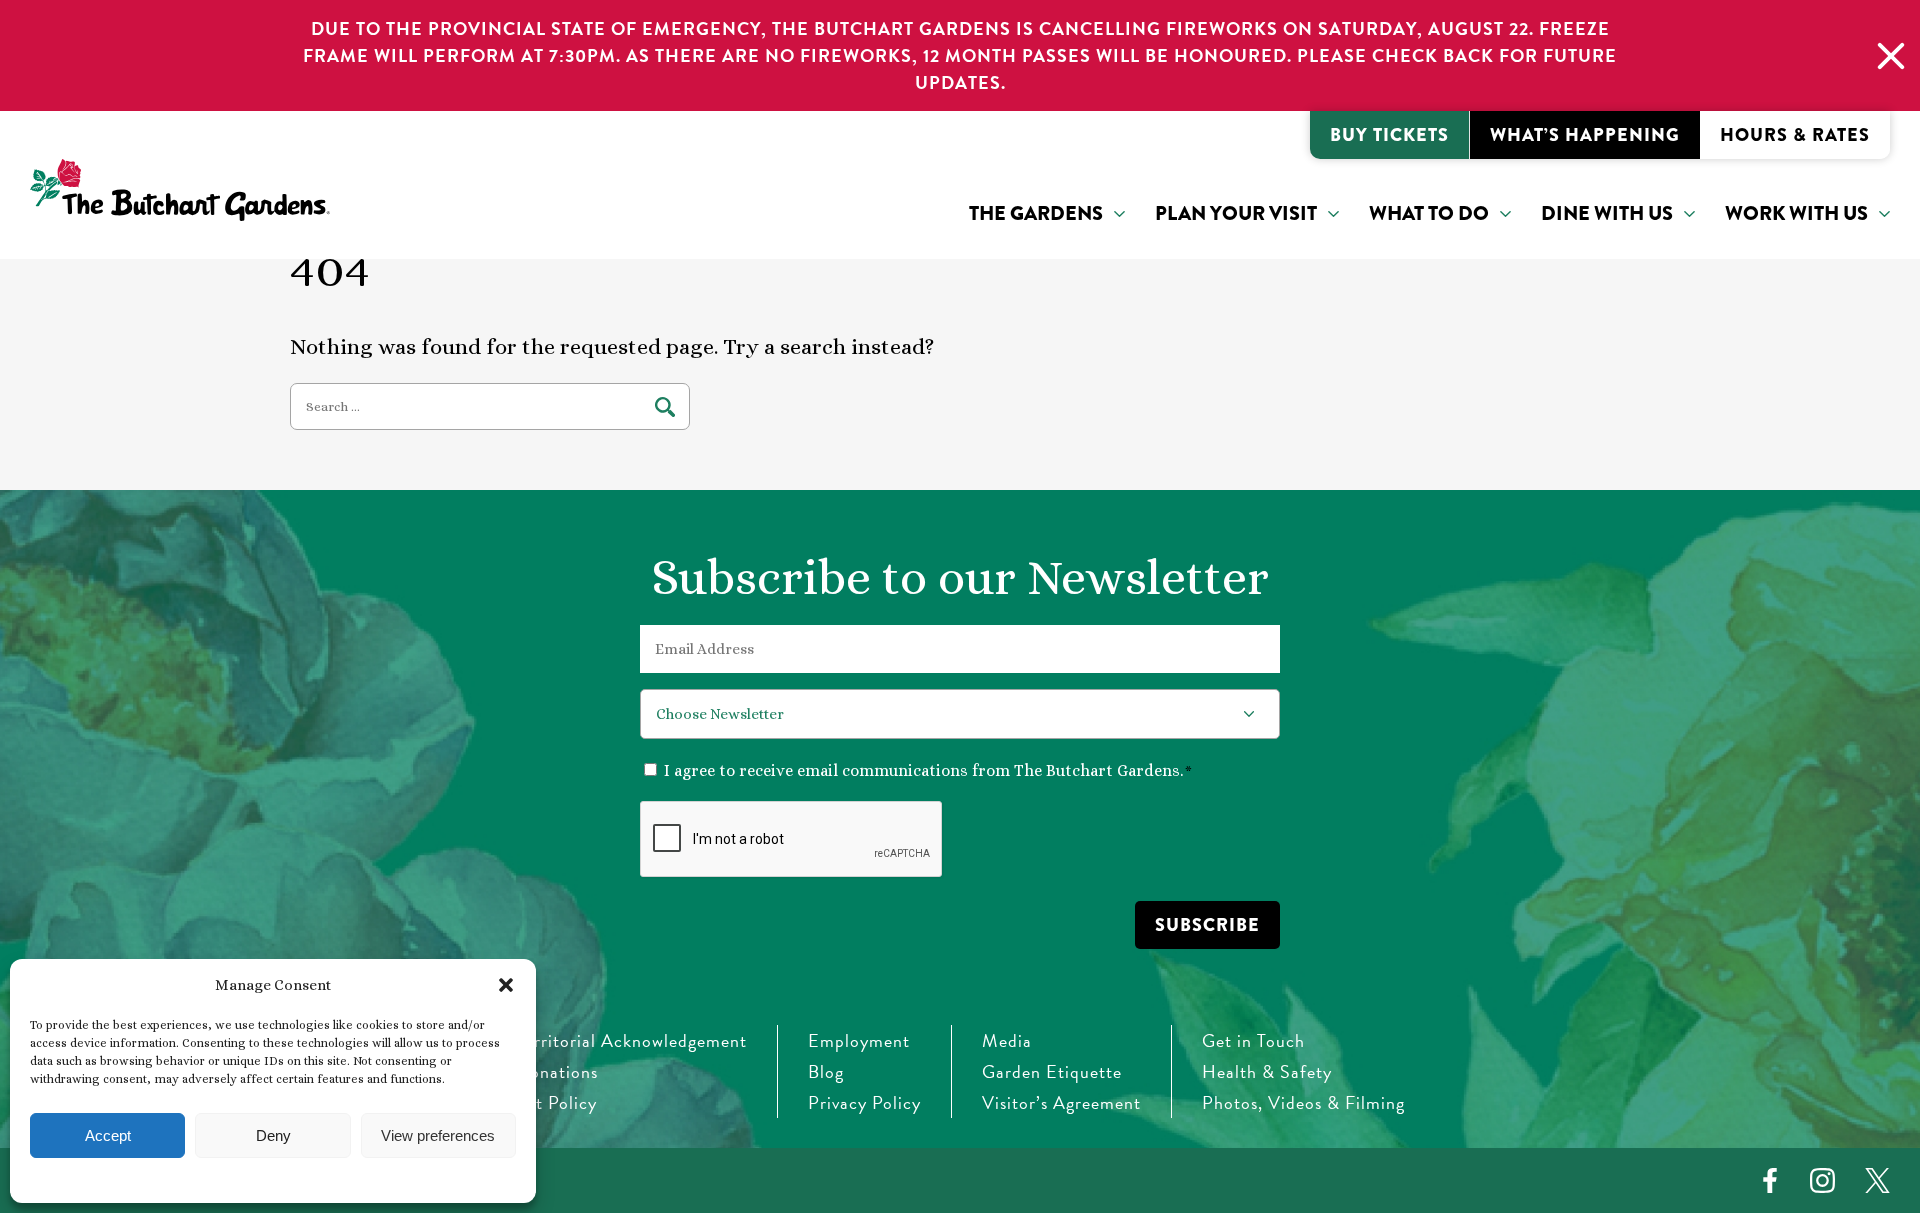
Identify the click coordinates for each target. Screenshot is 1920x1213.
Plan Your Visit (1236, 213)
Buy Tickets (1389, 135)
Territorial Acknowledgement (631, 1040)
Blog (826, 1071)
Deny (273, 1135)
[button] (506, 985)
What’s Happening (1585, 135)
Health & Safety (1267, 1071)
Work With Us (1796, 213)
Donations (557, 1071)
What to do (1429, 213)
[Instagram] (1822, 1180)
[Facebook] (1770, 1180)
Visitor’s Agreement (1061, 1102)
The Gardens (1036, 213)
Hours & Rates (1795, 135)
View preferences (438, 1135)
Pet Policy (556, 1102)
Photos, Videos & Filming (1303, 1102)
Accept (108, 1135)
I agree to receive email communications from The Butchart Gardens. (928, 770)
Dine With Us (1607, 213)
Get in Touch (1253, 1040)
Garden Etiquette (1052, 1071)
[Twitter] (1877, 1180)
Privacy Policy (864, 1102)
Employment (859, 1040)
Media (1007, 1040)
